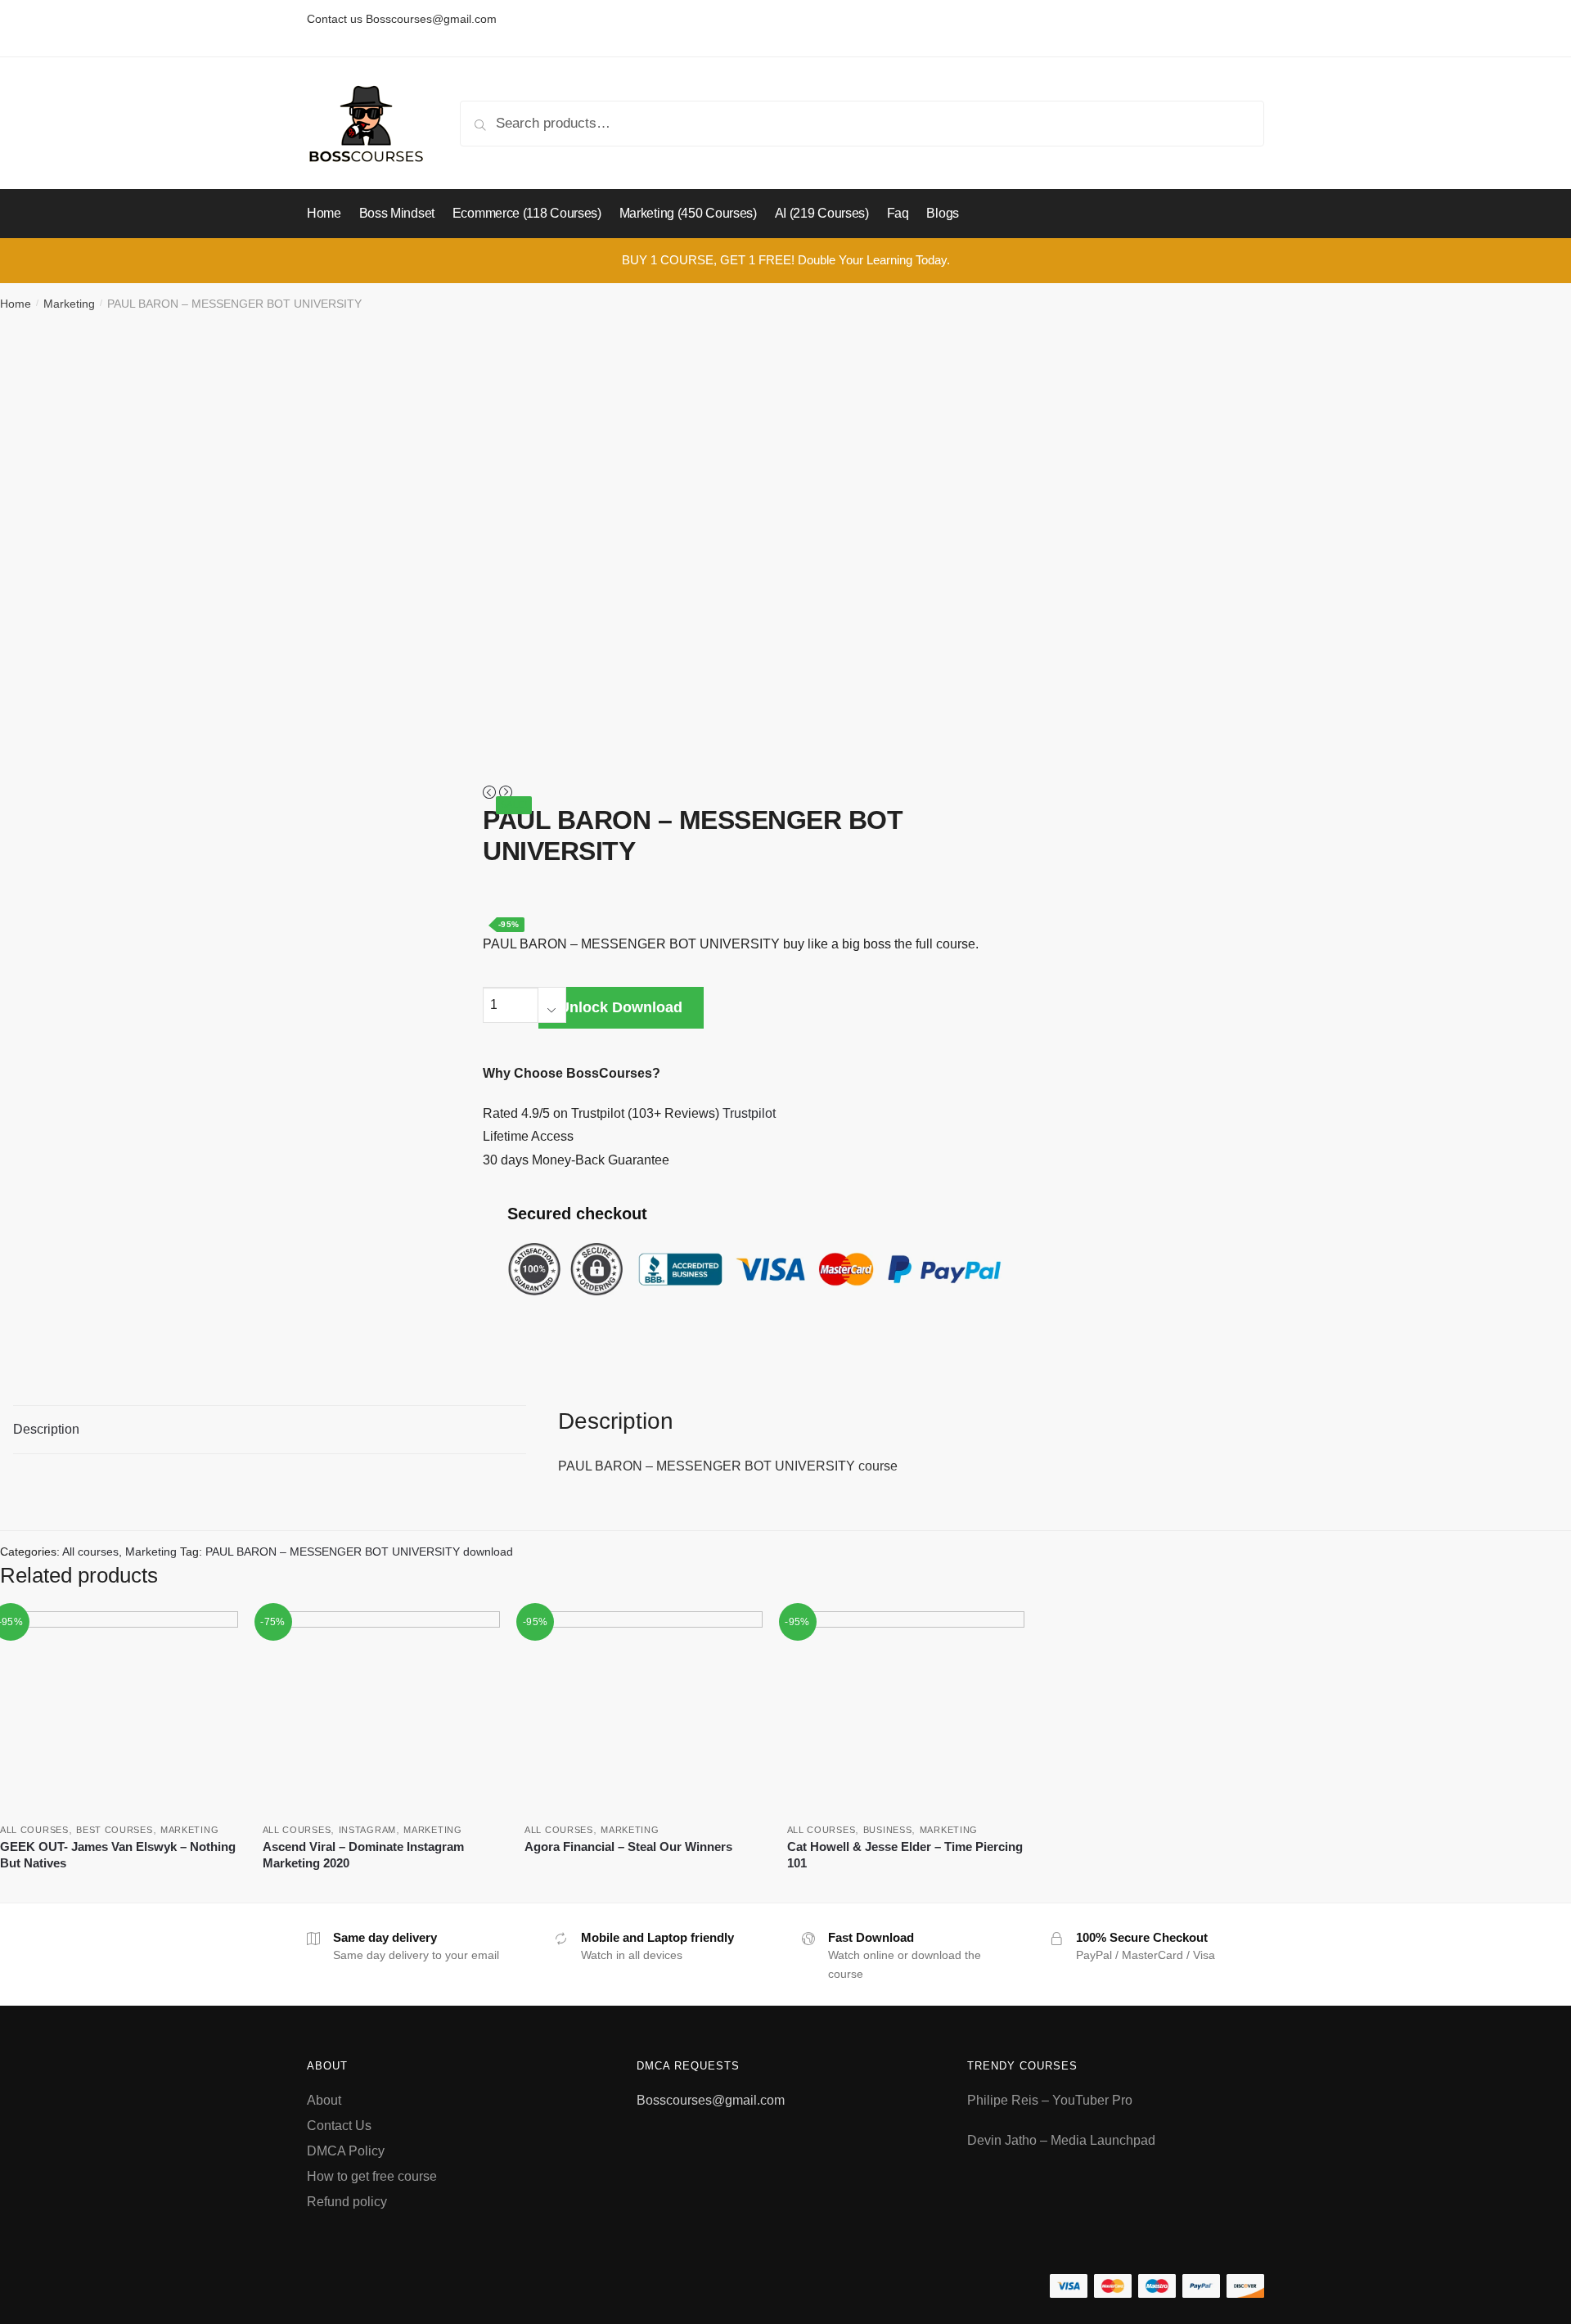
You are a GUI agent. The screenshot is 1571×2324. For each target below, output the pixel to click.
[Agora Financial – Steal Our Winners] (644, 1710)
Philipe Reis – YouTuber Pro (1050, 2100)
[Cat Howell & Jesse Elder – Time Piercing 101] (906, 1710)
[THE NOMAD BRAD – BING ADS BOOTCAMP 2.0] (491, 793)
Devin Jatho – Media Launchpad (1061, 2140)
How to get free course (372, 2176)
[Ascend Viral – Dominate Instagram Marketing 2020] (382, 1710)
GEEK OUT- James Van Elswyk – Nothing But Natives (118, 1855)
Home (16, 304)
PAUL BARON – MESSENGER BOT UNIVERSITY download (359, 1552)
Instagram (367, 1830)
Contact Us (339, 2126)
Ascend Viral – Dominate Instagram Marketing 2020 (363, 1855)
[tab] (270, 1430)
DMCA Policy (346, 2151)
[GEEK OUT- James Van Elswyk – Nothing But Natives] (119, 1710)
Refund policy (347, 2202)
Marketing (69, 304)
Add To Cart (119, 1888)
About (324, 2100)
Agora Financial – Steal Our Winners (628, 1847)
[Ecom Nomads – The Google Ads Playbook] (506, 793)
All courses (90, 1552)
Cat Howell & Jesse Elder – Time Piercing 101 (905, 1855)
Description (46, 1429)
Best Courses (114, 1830)
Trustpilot (749, 1113)
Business (888, 1830)
